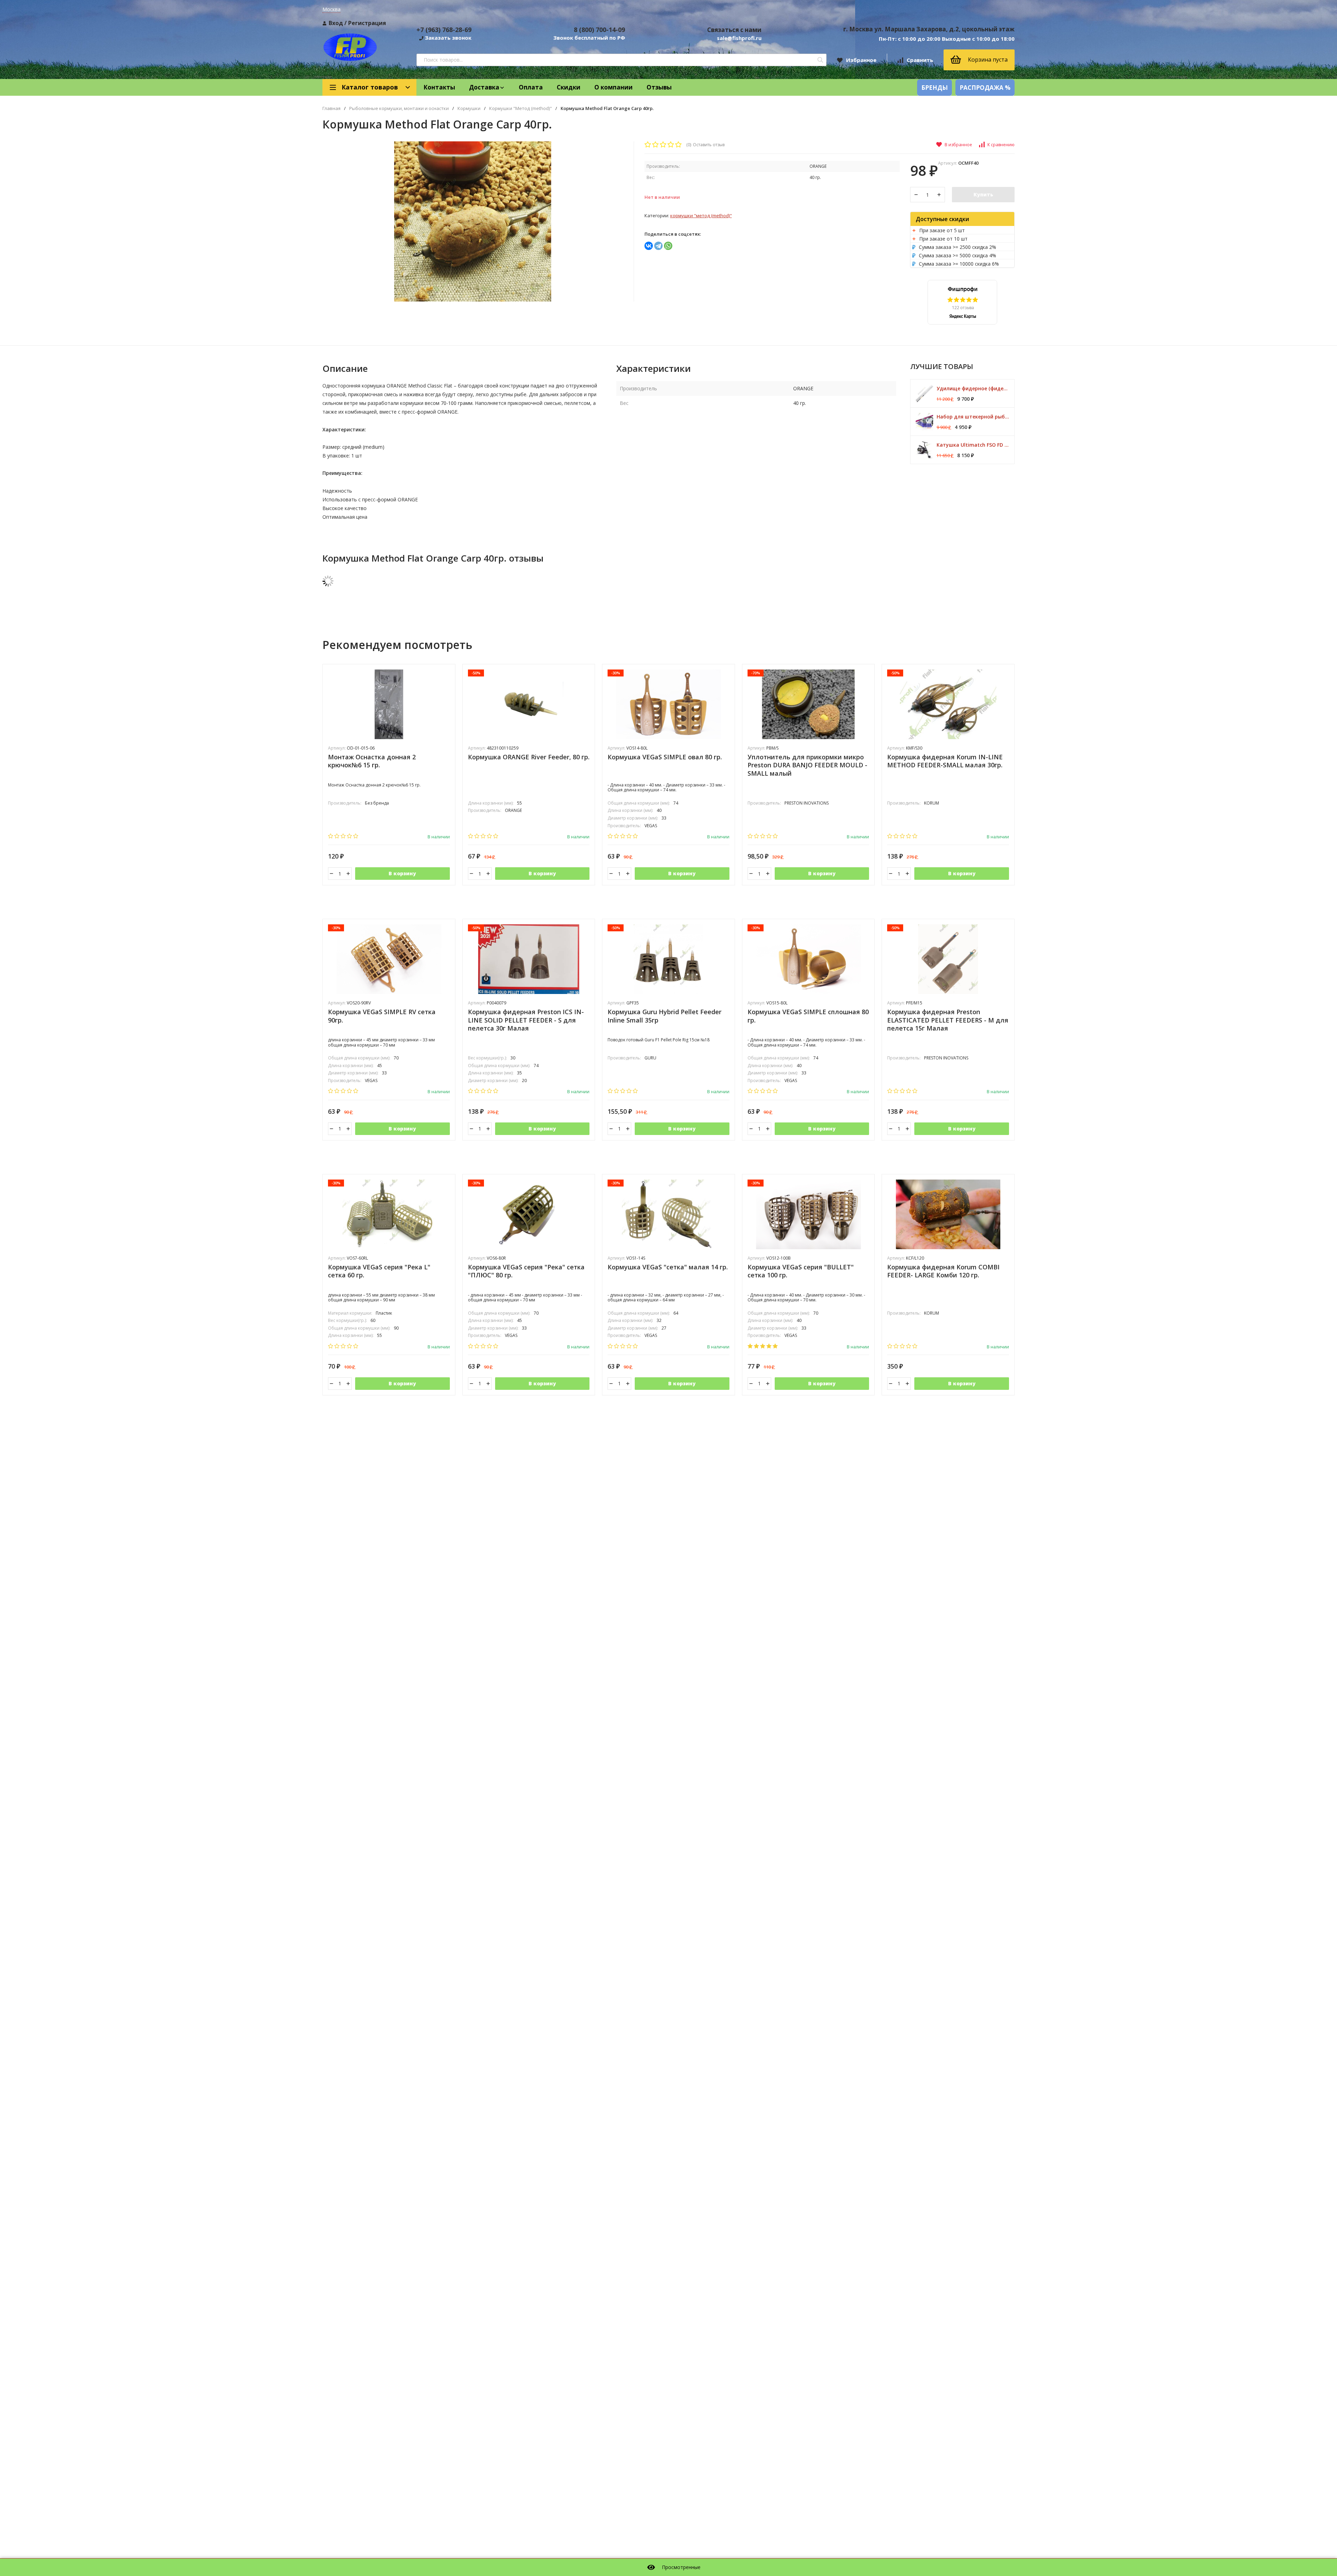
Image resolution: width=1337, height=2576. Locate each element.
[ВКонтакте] (649, 246)
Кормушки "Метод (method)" (521, 108)
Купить (983, 194)
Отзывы (659, 87)
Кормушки (469, 108)
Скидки (569, 87)
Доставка (484, 87)
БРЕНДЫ (935, 88)
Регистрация (367, 23)
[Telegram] (658, 246)
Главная (331, 108)
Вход (336, 23)
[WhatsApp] (668, 246)
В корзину (402, 873)
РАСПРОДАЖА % (985, 88)
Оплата (531, 87)
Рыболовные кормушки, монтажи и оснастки (399, 108)
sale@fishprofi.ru (739, 38)
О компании (613, 87)
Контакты (439, 87)
